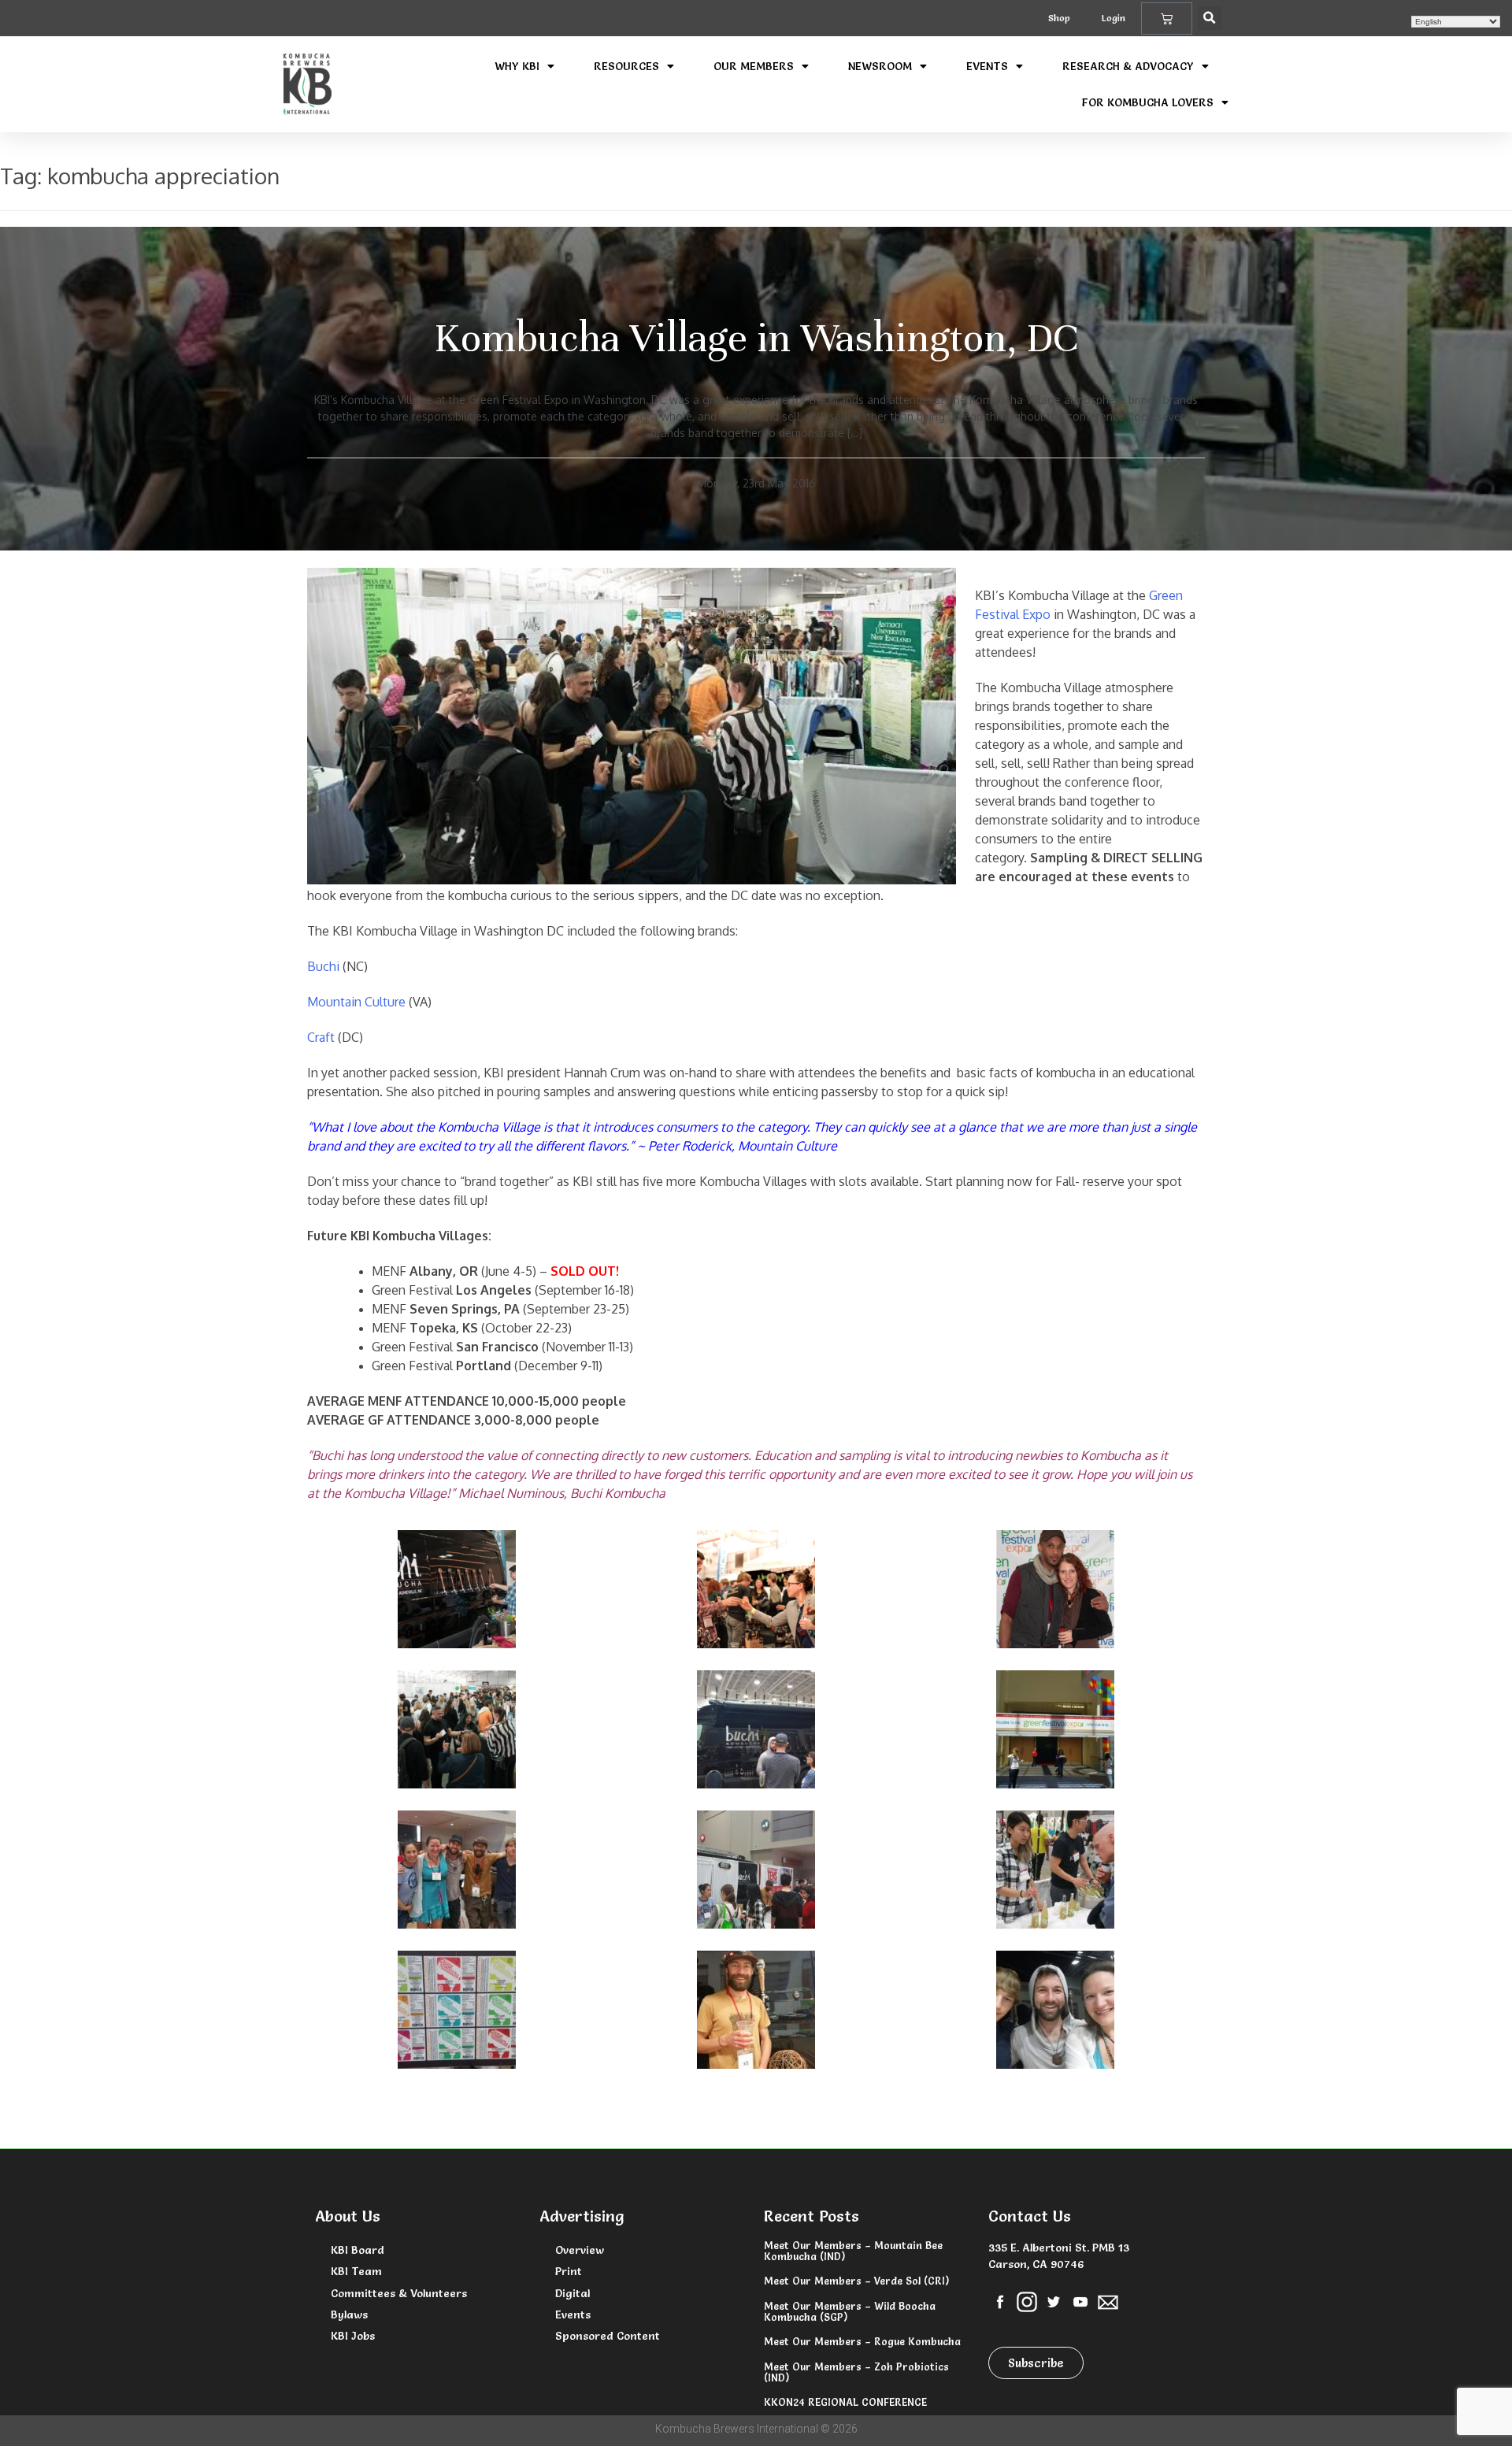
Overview (580, 2250)
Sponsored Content (608, 2336)
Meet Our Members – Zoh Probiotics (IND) (856, 2372)
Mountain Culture (356, 1002)
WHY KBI (517, 66)
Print (569, 2271)
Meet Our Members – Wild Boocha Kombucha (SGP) (850, 2311)
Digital (573, 2293)
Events (987, 66)
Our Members (754, 66)
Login (1114, 18)
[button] (1210, 19)
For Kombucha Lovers (1148, 102)
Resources (626, 66)
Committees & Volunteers (399, 2293)
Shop (1059, 18)
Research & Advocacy (1128, 66)
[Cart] (1167, 19)
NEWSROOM (880, 66)
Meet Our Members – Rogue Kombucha (862, 2341)
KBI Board (358, 2250)
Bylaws (349, 2314)
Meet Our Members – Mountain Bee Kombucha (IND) (853, 2251)
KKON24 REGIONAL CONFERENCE (845, 2402)
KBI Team (356, 2271)
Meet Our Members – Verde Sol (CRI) (856, 2281)
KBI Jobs (353, 2336)
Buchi (325, 966)
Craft (321, 1037)
